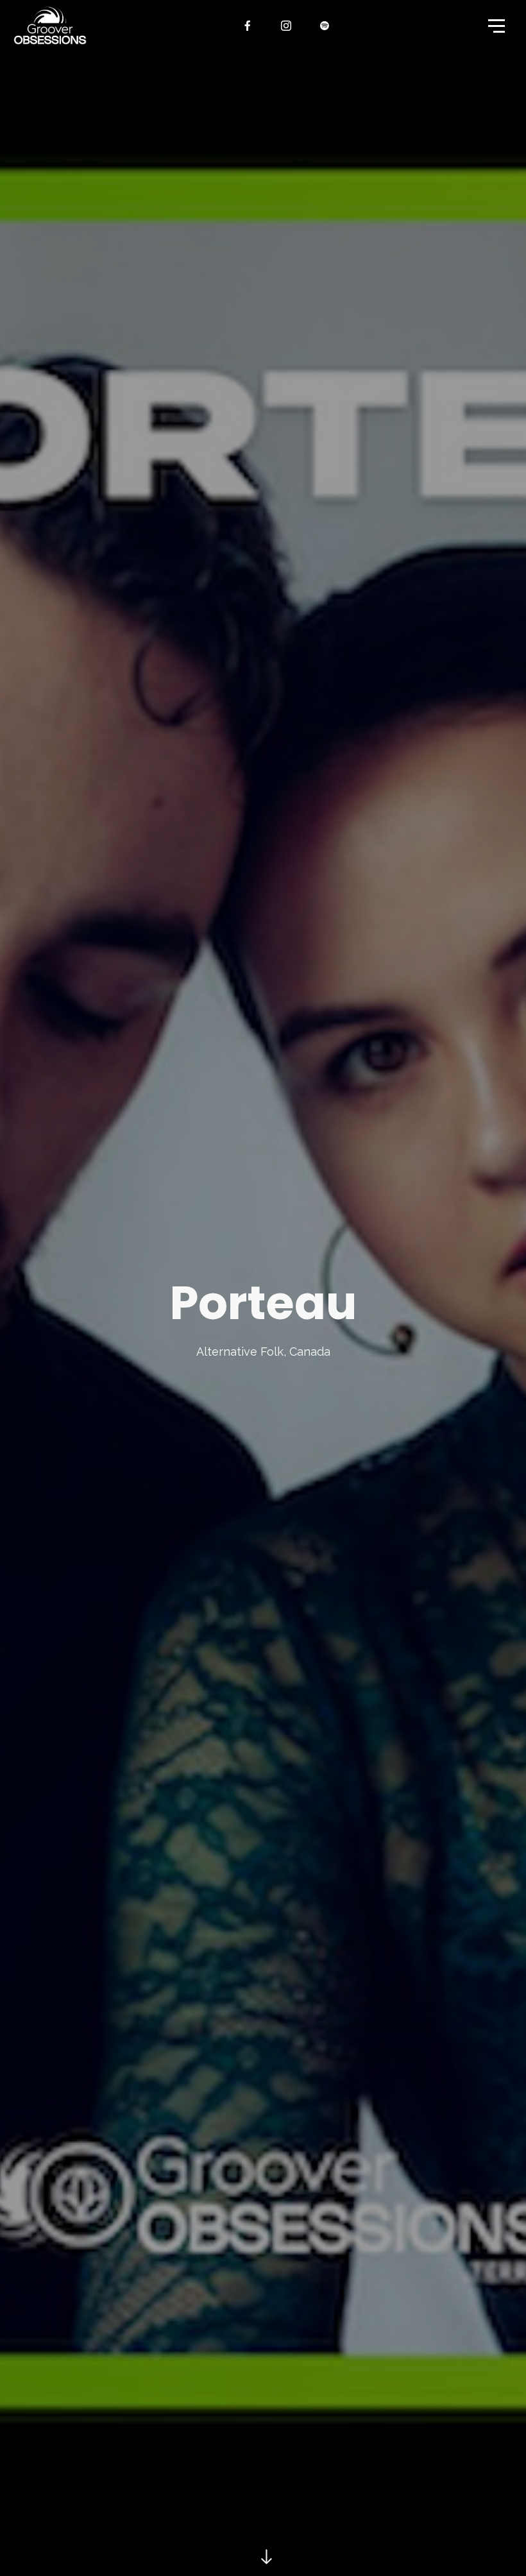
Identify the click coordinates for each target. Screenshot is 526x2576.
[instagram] (287, 26)
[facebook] (248, 26)
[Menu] (495, 25)
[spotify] (325, 26)
